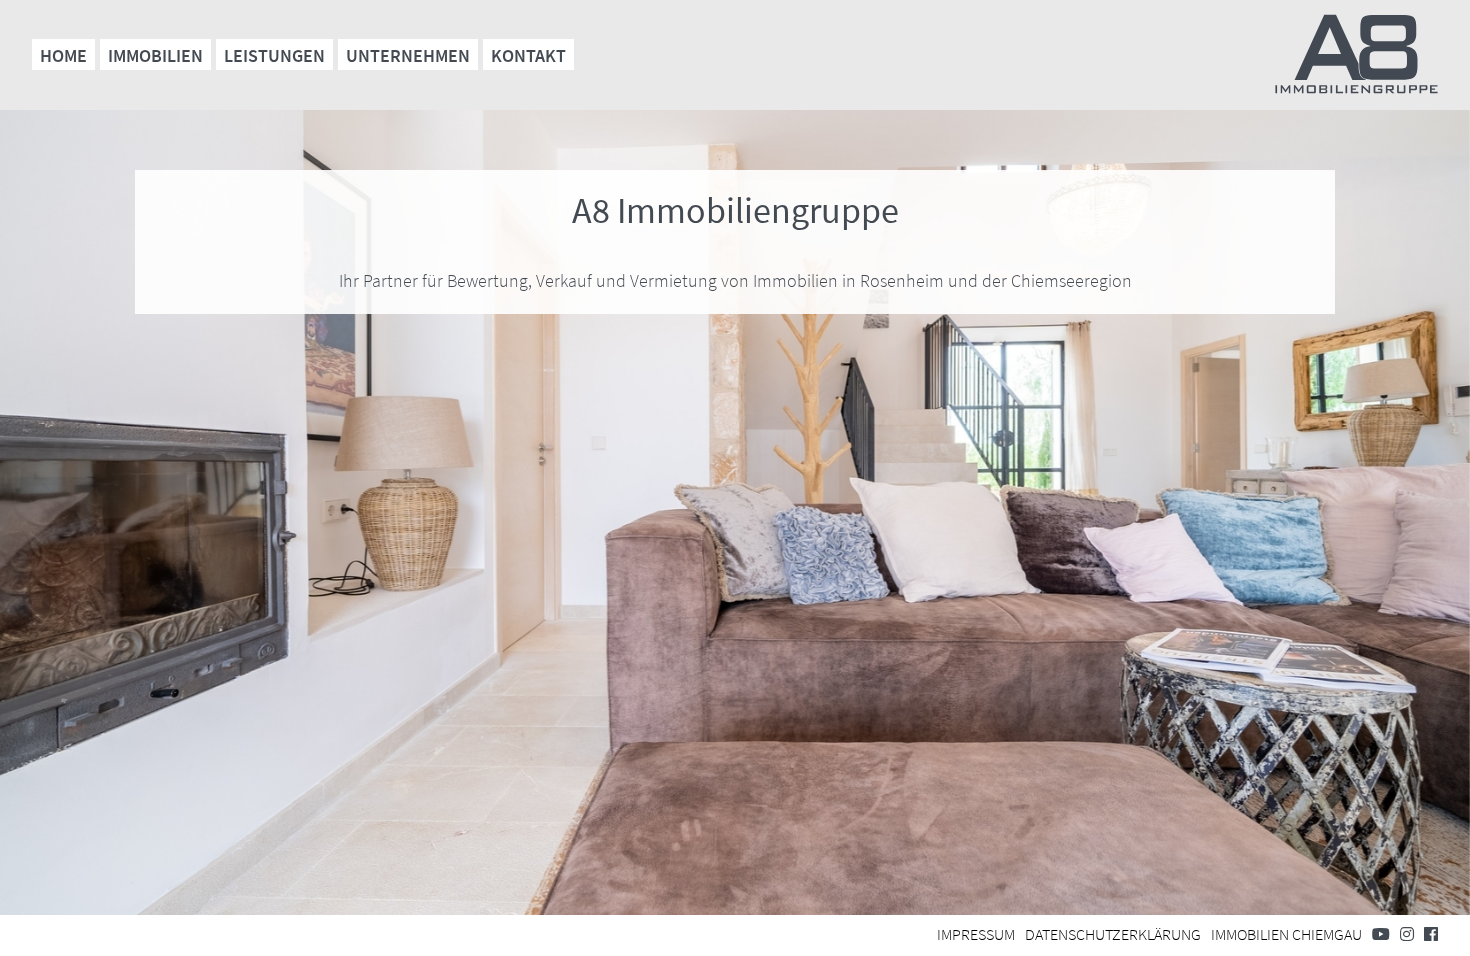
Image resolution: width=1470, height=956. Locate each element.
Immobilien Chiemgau (1286, 934)
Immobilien (155, 55)
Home (63, 55)
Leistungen (274, 55)
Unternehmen (408, 55)
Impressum (976, 934)
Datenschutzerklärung (1113, 934)
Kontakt (528, 55)
